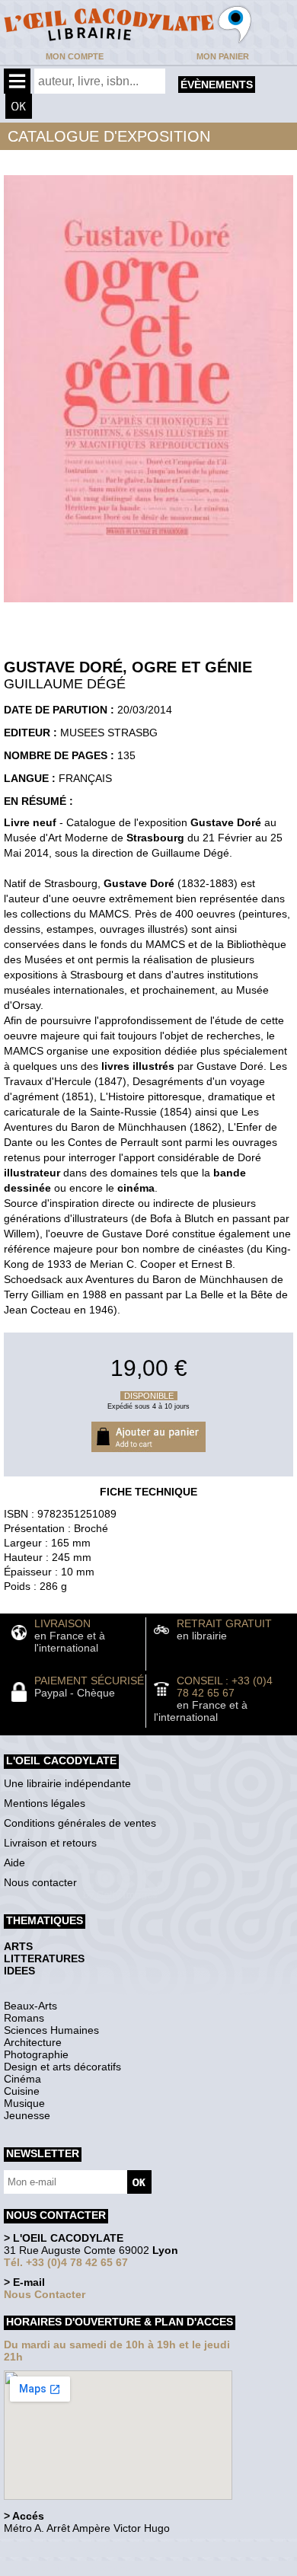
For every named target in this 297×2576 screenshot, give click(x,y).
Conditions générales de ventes (80, 1823)
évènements (217, 85)
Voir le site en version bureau (85, 2549)
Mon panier (223, 56)
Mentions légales (45, 1803)
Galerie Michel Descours (73, 2568)
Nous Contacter (45, 2294)
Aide (14, 1863)
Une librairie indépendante (67, 1783)
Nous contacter (40, 1882)
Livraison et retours (50, 1843)
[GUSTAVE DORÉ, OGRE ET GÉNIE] (148, 606)
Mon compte (75, 56)
